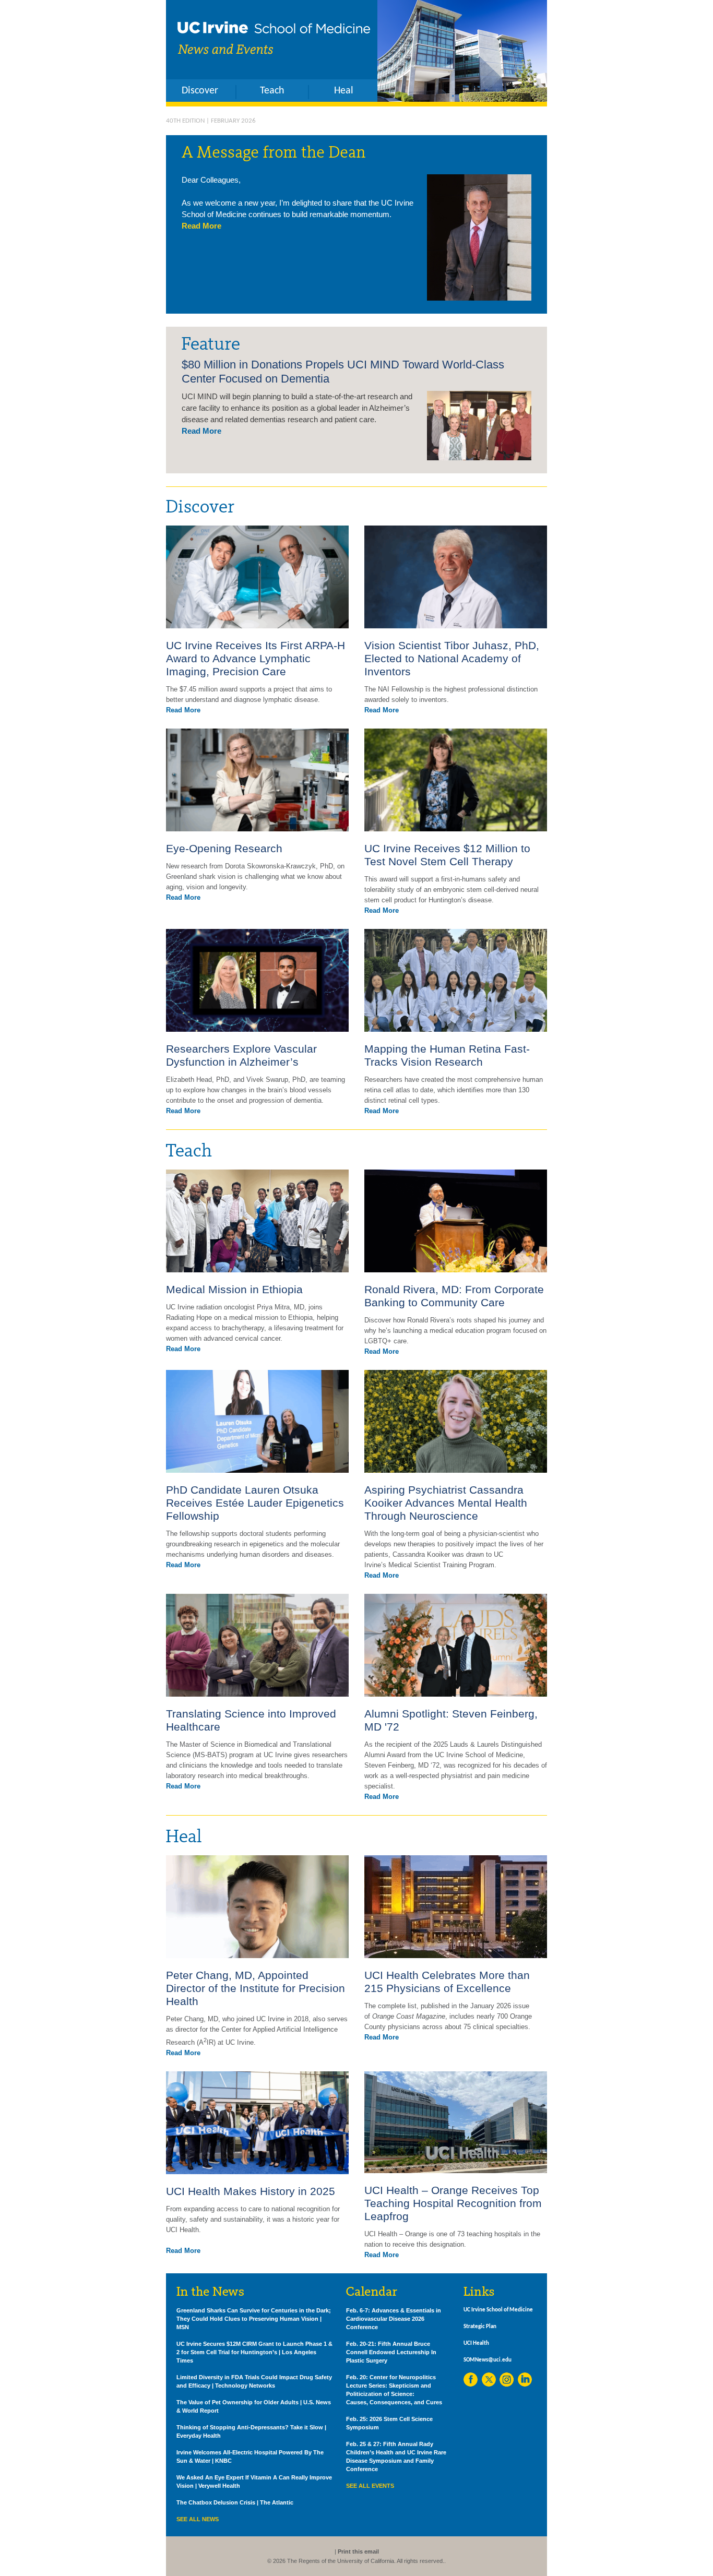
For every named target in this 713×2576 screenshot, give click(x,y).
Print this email (358, 2551)
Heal (344, 91)
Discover (200, 91)
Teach (272, 91)
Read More (201, 226)
